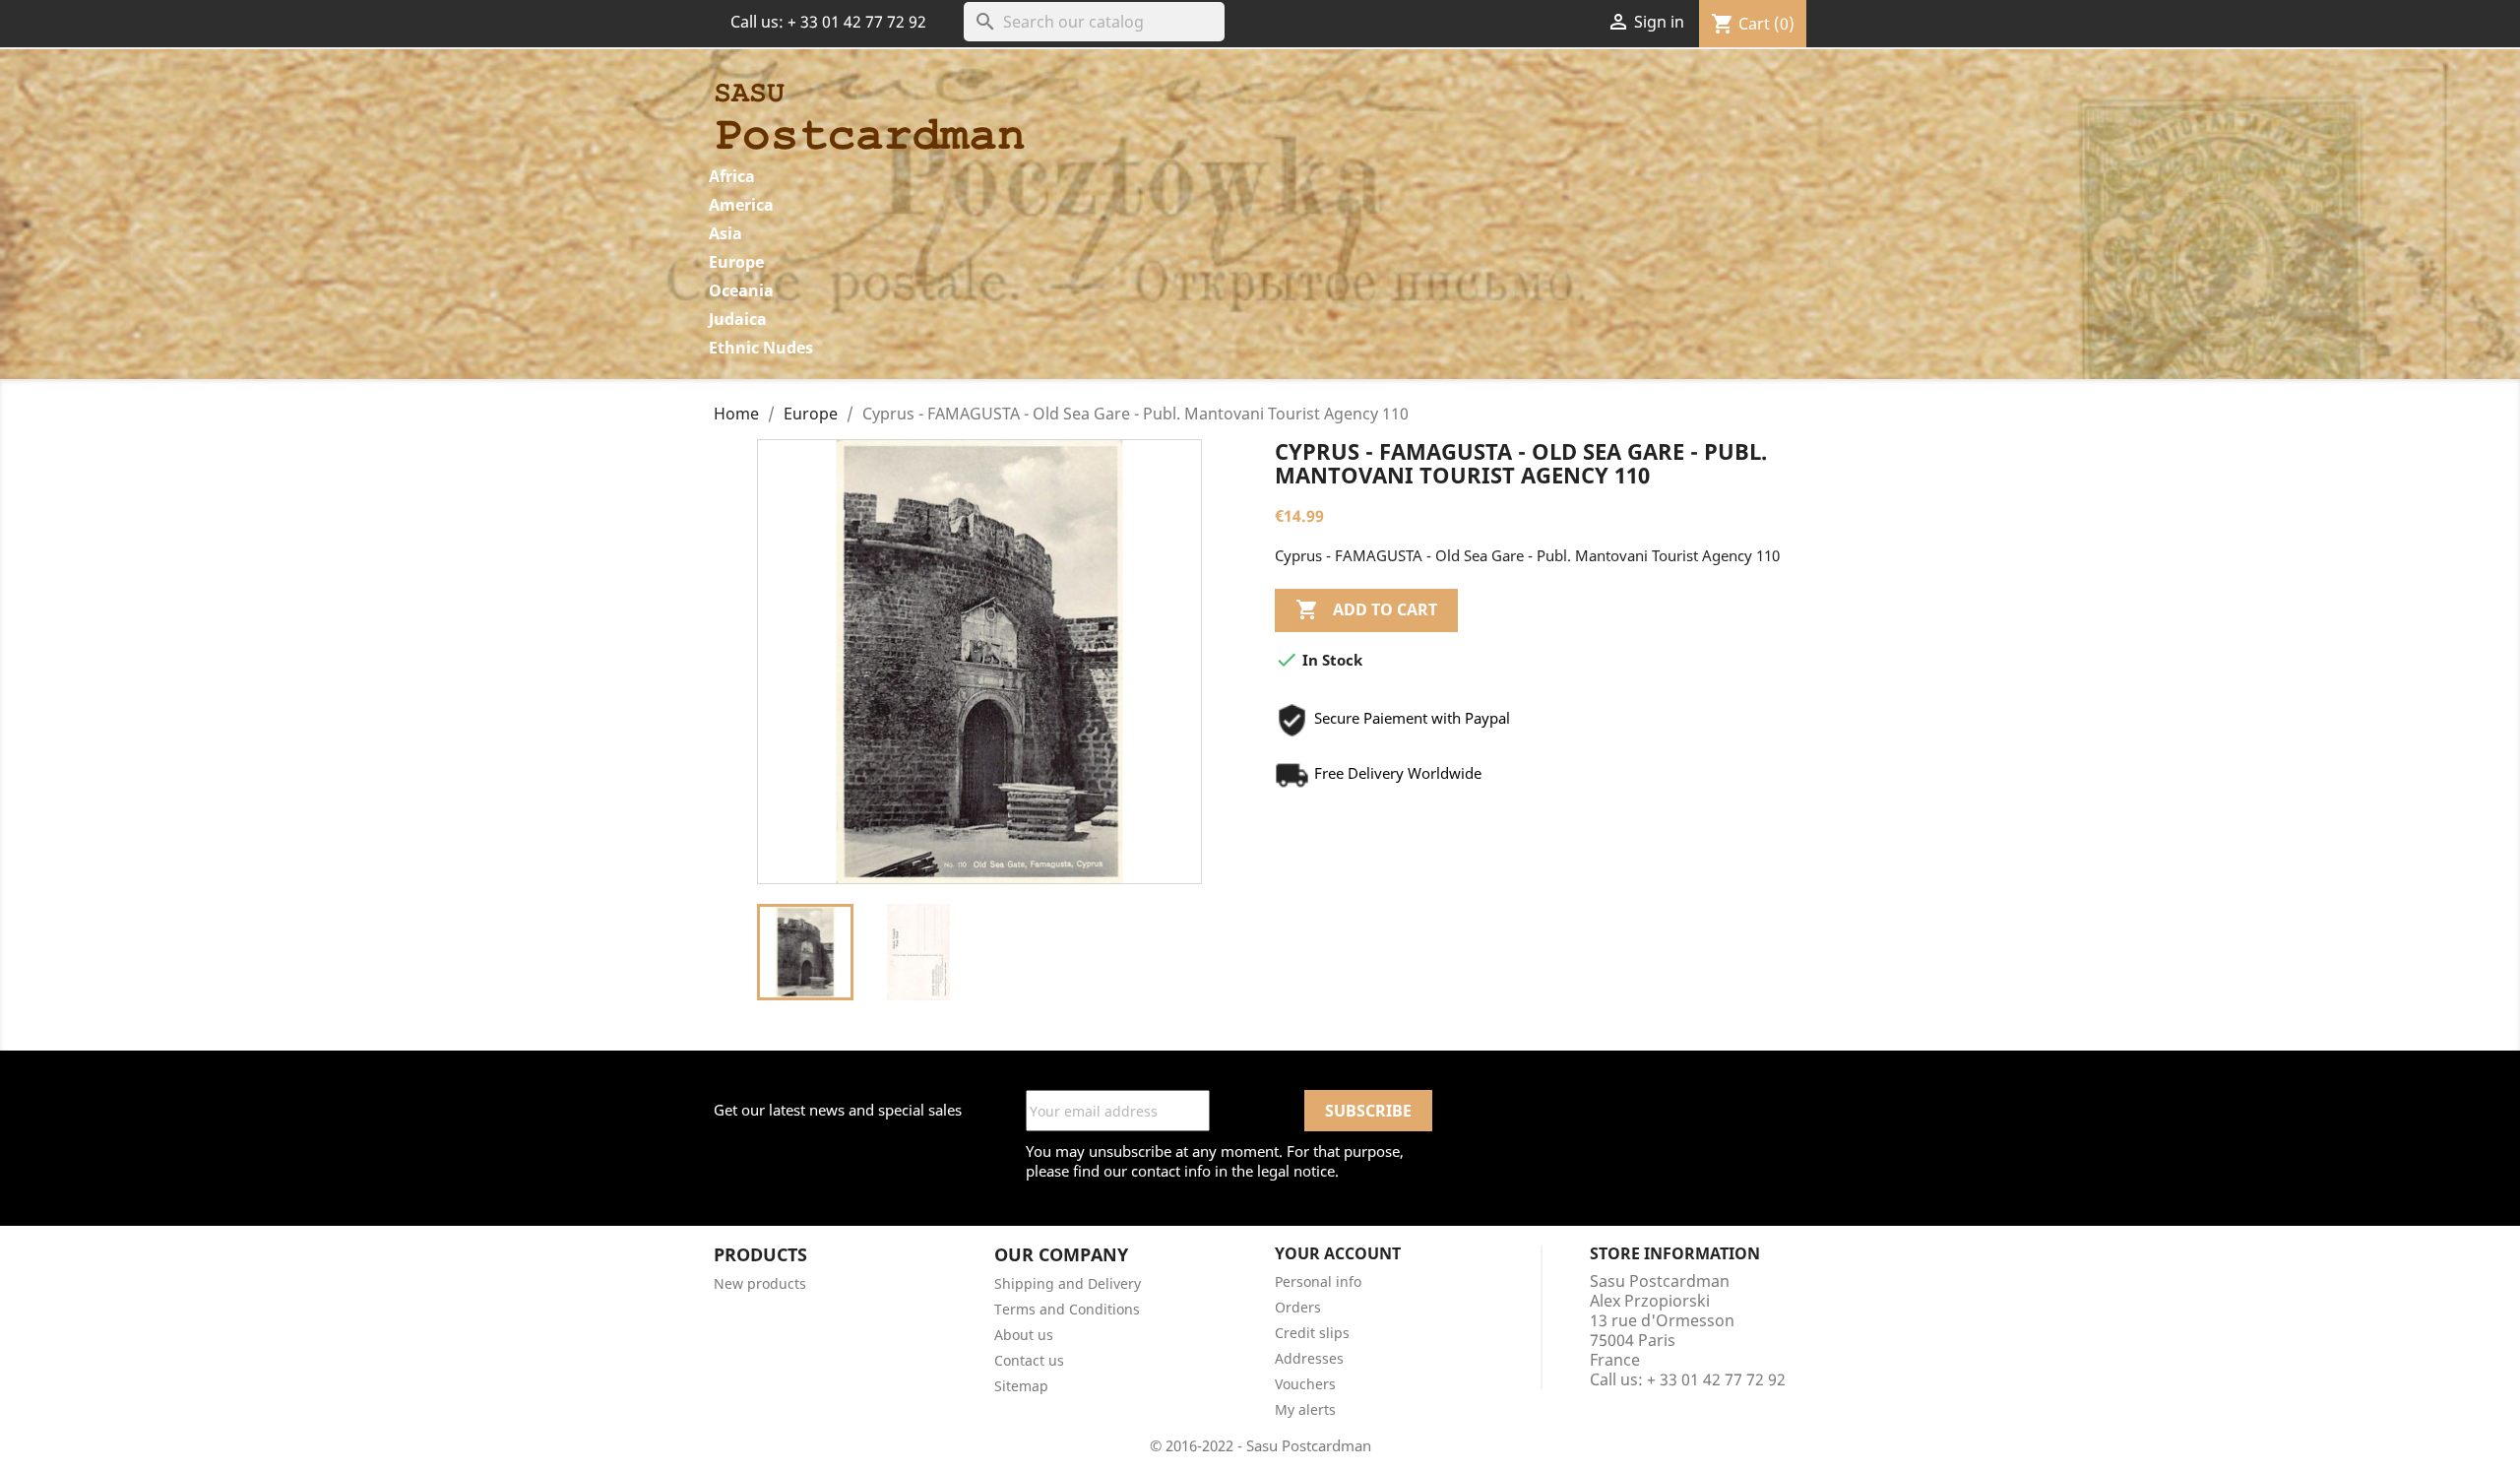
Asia (725, 233)
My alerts (1305, 1409)
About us (1024, 1335)
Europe (736, 262)
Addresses (1309, 1358)
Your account (1338, 1253)
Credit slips (1312, 1333)
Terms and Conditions (1067, 1309)
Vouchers (1305, 1384)
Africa (732, 176)
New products (760, 1283)
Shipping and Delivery (1068, 1283)
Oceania (741, 290)
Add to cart (1366, 609)
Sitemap (1021, 1386)
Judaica (738, 319)
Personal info (1318, 1281)
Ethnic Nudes (761, 348)
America (741, 205)
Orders (1298, 1307)
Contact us (1029, 1360)
